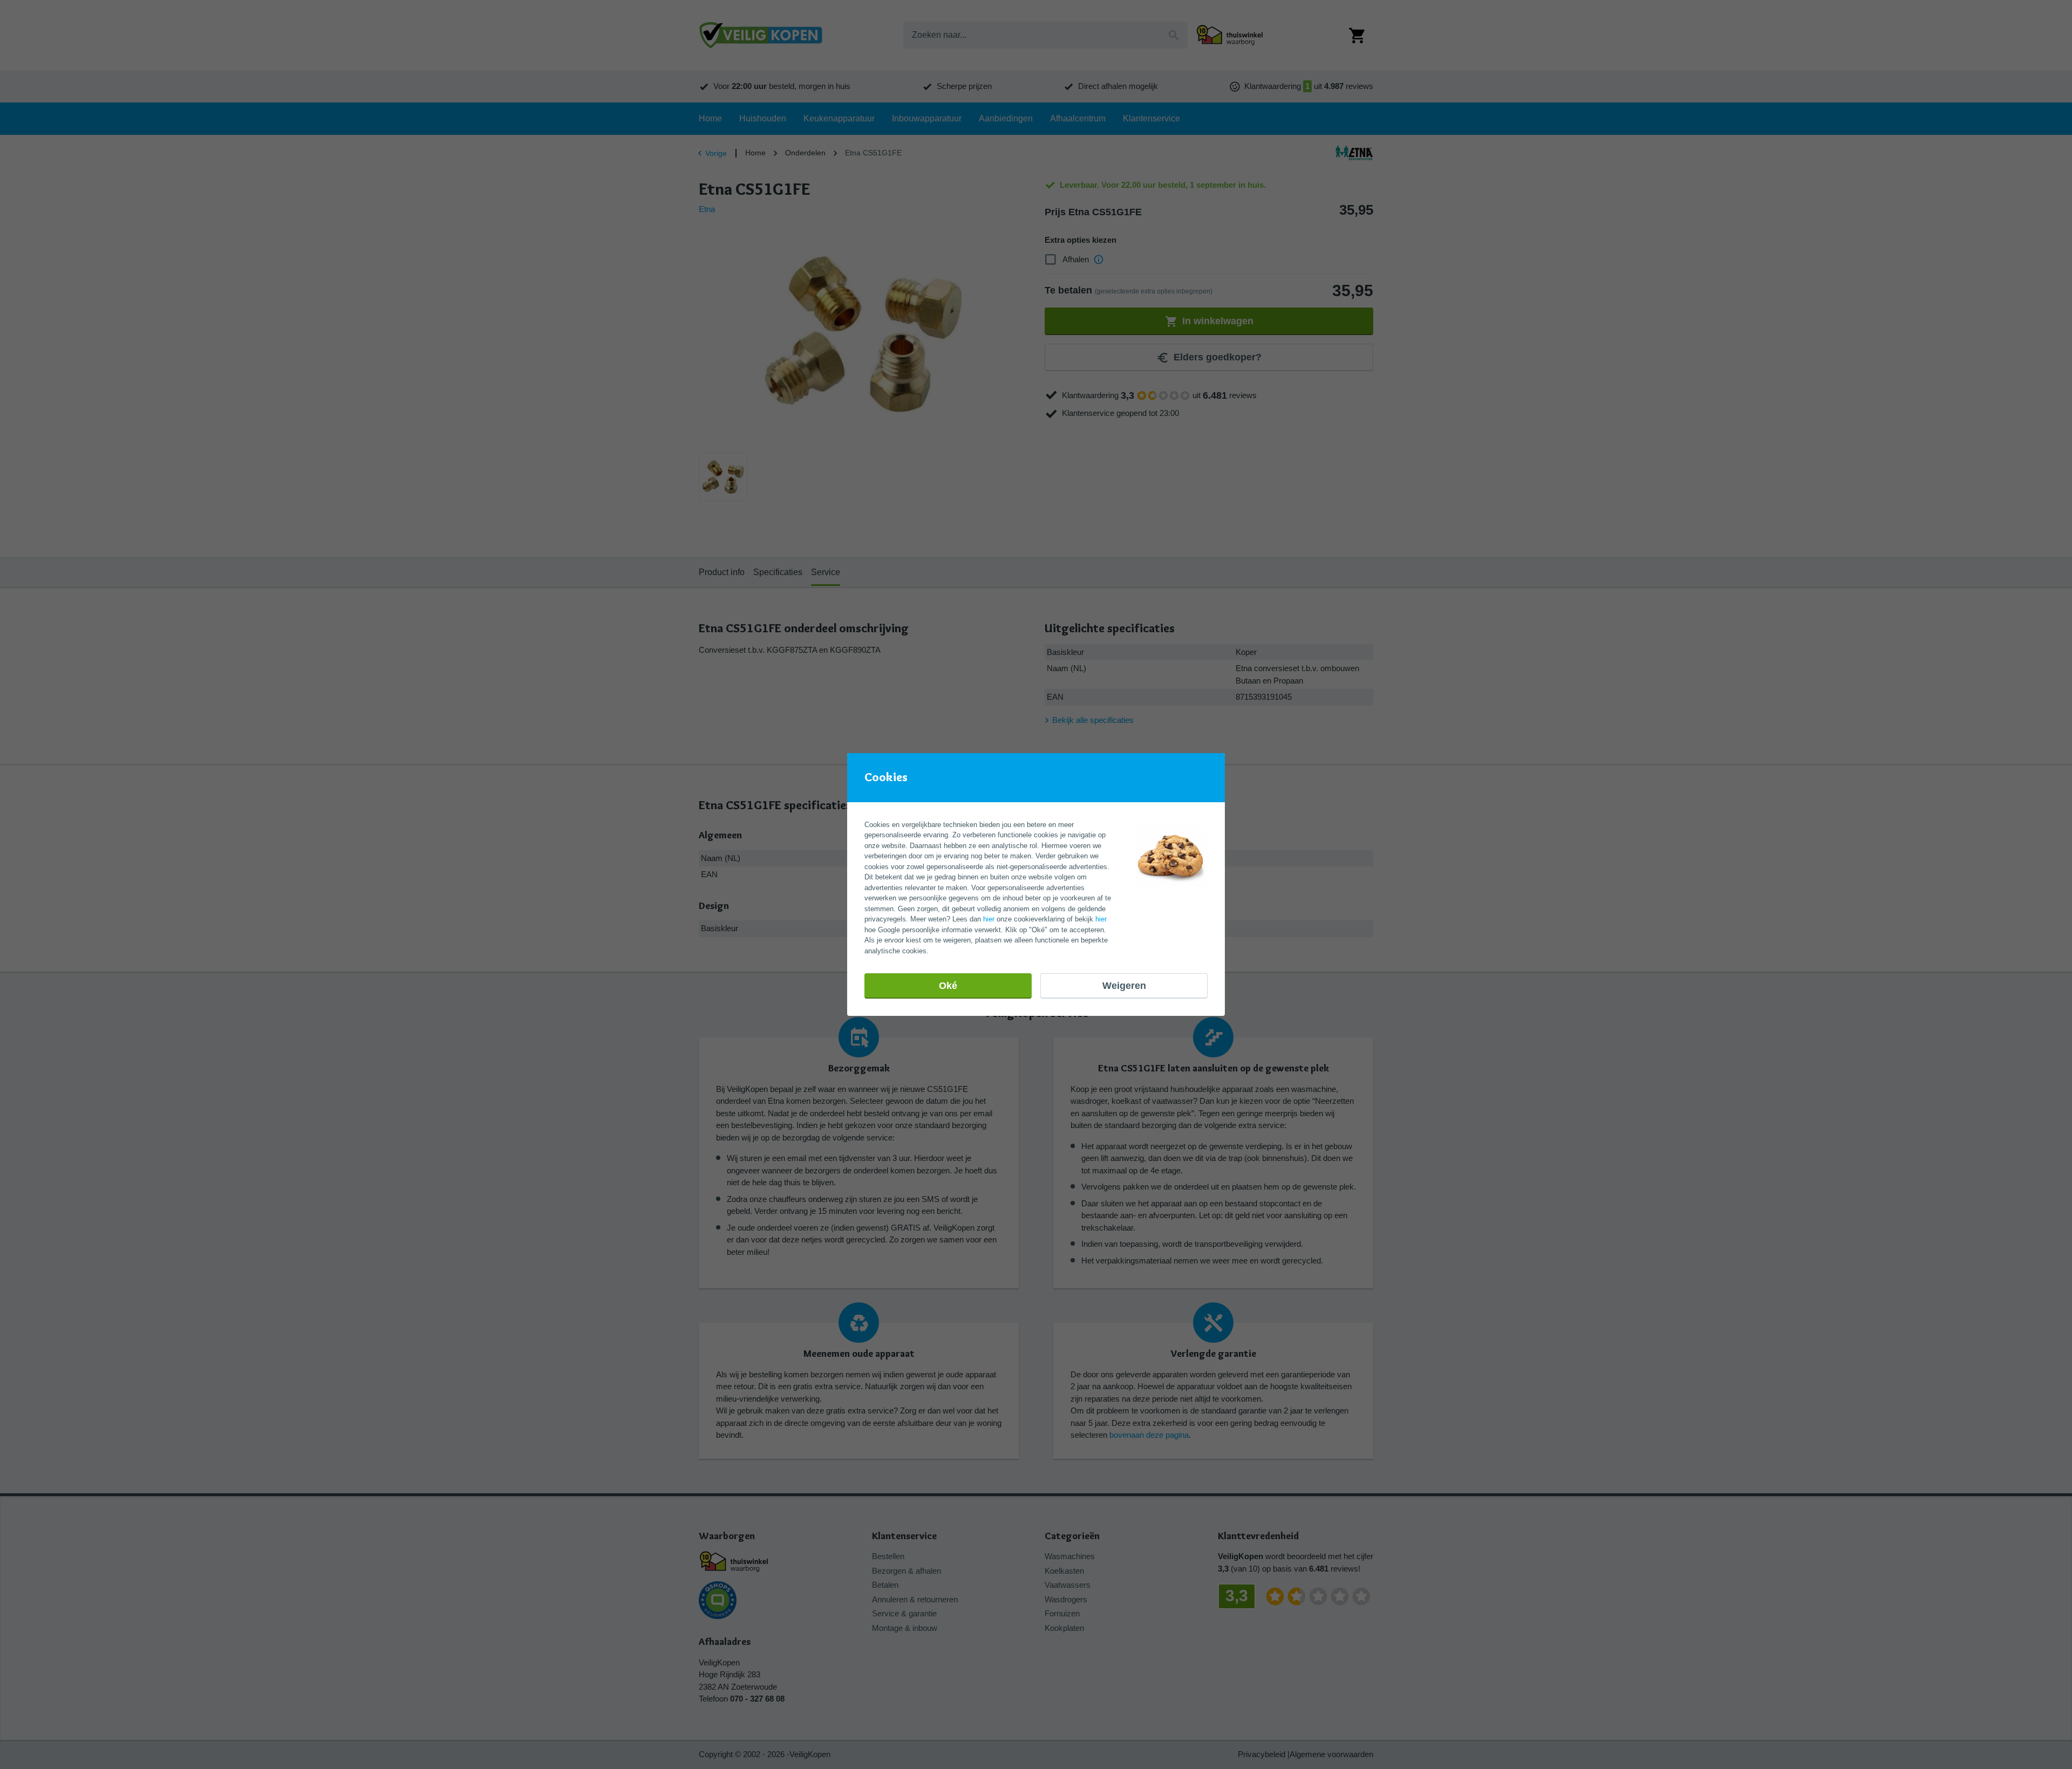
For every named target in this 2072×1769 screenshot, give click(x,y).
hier (989, 919)
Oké (948, 986)
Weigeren (1124, 986)
